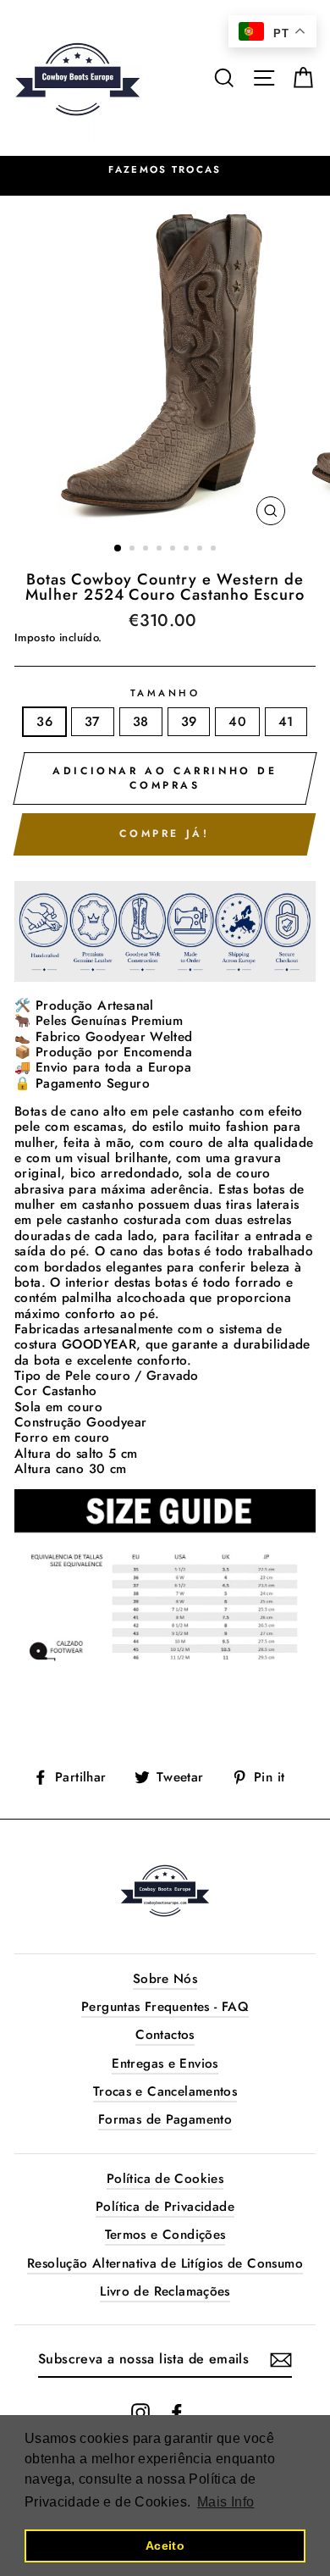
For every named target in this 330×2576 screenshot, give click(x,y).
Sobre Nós (165, 1979)
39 (189, 722)
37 (93, 722)
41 (286, 722)
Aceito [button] (165, 2546)
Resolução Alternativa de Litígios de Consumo (165, 2263)
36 (44, 722)
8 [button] (215, 550)
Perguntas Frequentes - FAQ (165, 2007)
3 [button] (147, 550)
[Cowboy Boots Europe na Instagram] (140, 2413)
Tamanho (165, 694)
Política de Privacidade (165, 2207)
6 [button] (188, 550)
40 (237, 722)
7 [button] (201, 550)
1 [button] (118, 549)
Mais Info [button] (225, 2502)
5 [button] (174, 550)
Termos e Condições (165, 2235)
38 (141, 722)
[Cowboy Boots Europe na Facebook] (177, 2413)
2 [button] (134, 550)
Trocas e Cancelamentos (165, 2091)
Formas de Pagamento (165, 2119)
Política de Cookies (165, 2179)
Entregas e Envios (165, 2064)
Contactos (165, 2035)
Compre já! (164, 834)
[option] (165, 365)
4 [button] (161, 550)
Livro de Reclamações (165, 2291)
